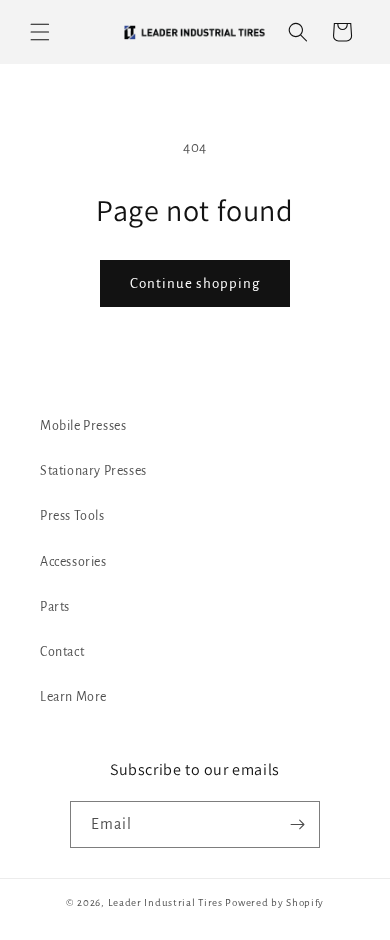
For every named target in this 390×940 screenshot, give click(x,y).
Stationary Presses (93, 471)
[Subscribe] (297, 824)
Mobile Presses (83, 426)
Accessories (73, 562)
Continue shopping (195, 283)
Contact (62, 652)
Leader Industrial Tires (165, 902)
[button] (40, 32)
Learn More (73, 697)
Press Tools (72, 516)
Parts (55, 607)
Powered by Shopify (274, 902)
